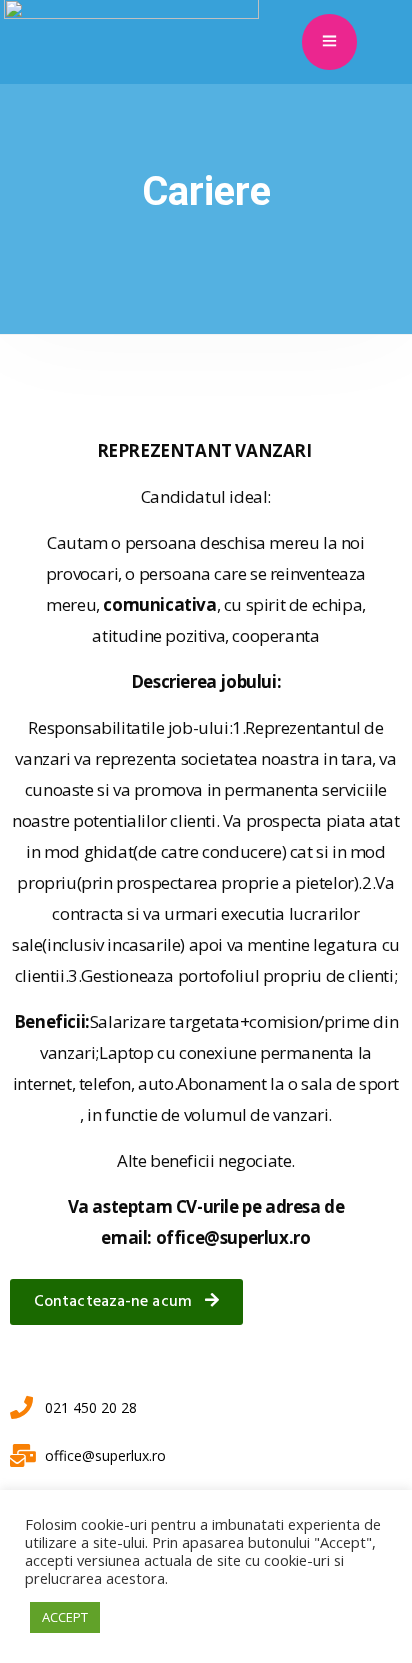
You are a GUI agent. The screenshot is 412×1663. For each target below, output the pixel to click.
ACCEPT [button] (65, 1617)
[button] (126, 1302)
